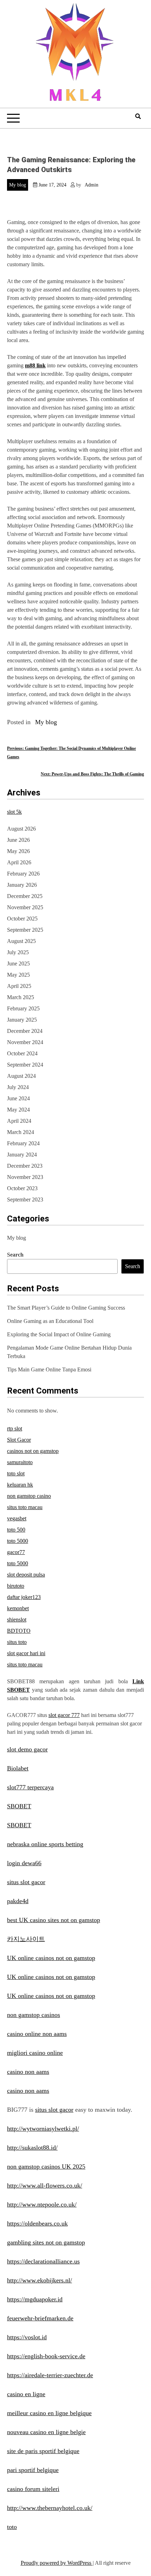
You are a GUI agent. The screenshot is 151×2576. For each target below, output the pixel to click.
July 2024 (18, 1087)
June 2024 (18, 1098)
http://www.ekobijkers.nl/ (40, 2280)
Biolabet (18, 1768)
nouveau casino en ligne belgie (46, 2432)
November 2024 (25, 1042)
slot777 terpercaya (30, 1787)
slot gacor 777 (64, 1715)
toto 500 (16, 1530)
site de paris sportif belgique (43, 2451)
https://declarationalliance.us (43, 2261)
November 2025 (25, 907)
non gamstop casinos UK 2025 (46, 2167)
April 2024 (19, 1121)
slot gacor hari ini (26, 1653)
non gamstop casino (29, 1496)
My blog (18, 185)
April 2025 (19, 986)
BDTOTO (19, 1631)
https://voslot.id (27, 2337)
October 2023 (22, 1188)
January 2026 (22, 885)
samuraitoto (20, 1462)
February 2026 (23, 874)
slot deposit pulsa (26, 1575)
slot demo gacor (27, 1749)
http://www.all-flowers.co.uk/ (45, 2185)
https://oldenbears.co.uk (37, 2223)
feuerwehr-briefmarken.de (40, 2318)
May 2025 (18, 975)
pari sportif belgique (33, 2470)
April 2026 (19, 862)
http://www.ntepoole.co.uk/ (42, 2204)
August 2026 (21, 829)
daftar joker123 (24, 1597)
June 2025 (18, 963)
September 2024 (25, 1065)
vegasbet (17, 1518)
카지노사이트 (26, 1939)
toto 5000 (18, 1541)
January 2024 (22, 1155)
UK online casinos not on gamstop (51, 1958)
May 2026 (18, 851)
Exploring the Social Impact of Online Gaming (59, 1334)
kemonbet (18, 1608)
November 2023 (25, 1177)
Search (15, 1255)
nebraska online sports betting (45, 1844)
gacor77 (16, 1552)
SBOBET (19, 1806)
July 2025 (18, 952)
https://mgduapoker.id (35, 2299)
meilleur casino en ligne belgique (49, 2413)
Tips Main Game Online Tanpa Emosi (49, 1369)
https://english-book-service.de (46, 2356)
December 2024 (25, 1031)
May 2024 (18, 1110)
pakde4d (18, 1901)
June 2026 (18, 840)
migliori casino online (35, 2053)
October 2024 (22, 1053)
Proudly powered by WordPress (57, 2563)
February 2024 (23, 1143)
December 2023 (25, 1166)
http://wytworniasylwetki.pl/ (43, 2129)
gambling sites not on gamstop (46, 2242)
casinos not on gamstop (33, 1451)
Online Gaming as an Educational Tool (50, 1321)
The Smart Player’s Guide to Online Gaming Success (66, 1308)
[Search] (138, 116)
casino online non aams (37, 2034)
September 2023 (25, 1199)
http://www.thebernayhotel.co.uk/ (50, 2508)
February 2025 (23, 1008)
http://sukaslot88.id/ (32, 2148)
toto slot (16, 1473)
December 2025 (25, 896)
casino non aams (28, 2072)
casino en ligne (26, 2394)
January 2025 (22, 1020)
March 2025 (21, 997)
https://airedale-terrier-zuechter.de (50, 2375)
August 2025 (21, 941)
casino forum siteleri (33, 2489)
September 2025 (25, 930)
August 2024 (21, 1076)
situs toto (17, 1642)
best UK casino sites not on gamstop (54, 1920)
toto (12, 2527)
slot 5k (14, 812)
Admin (91, 185)
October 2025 (22, 919)
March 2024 (21, 1132)
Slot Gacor (19, 1440)
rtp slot (15, 1428)
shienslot (17, 1620)
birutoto (16, 1586)
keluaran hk (20, 1485)
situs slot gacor (26, 1882)
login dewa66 (24, 1863)
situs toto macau (25, 1507)
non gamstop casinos (34, 2015)
